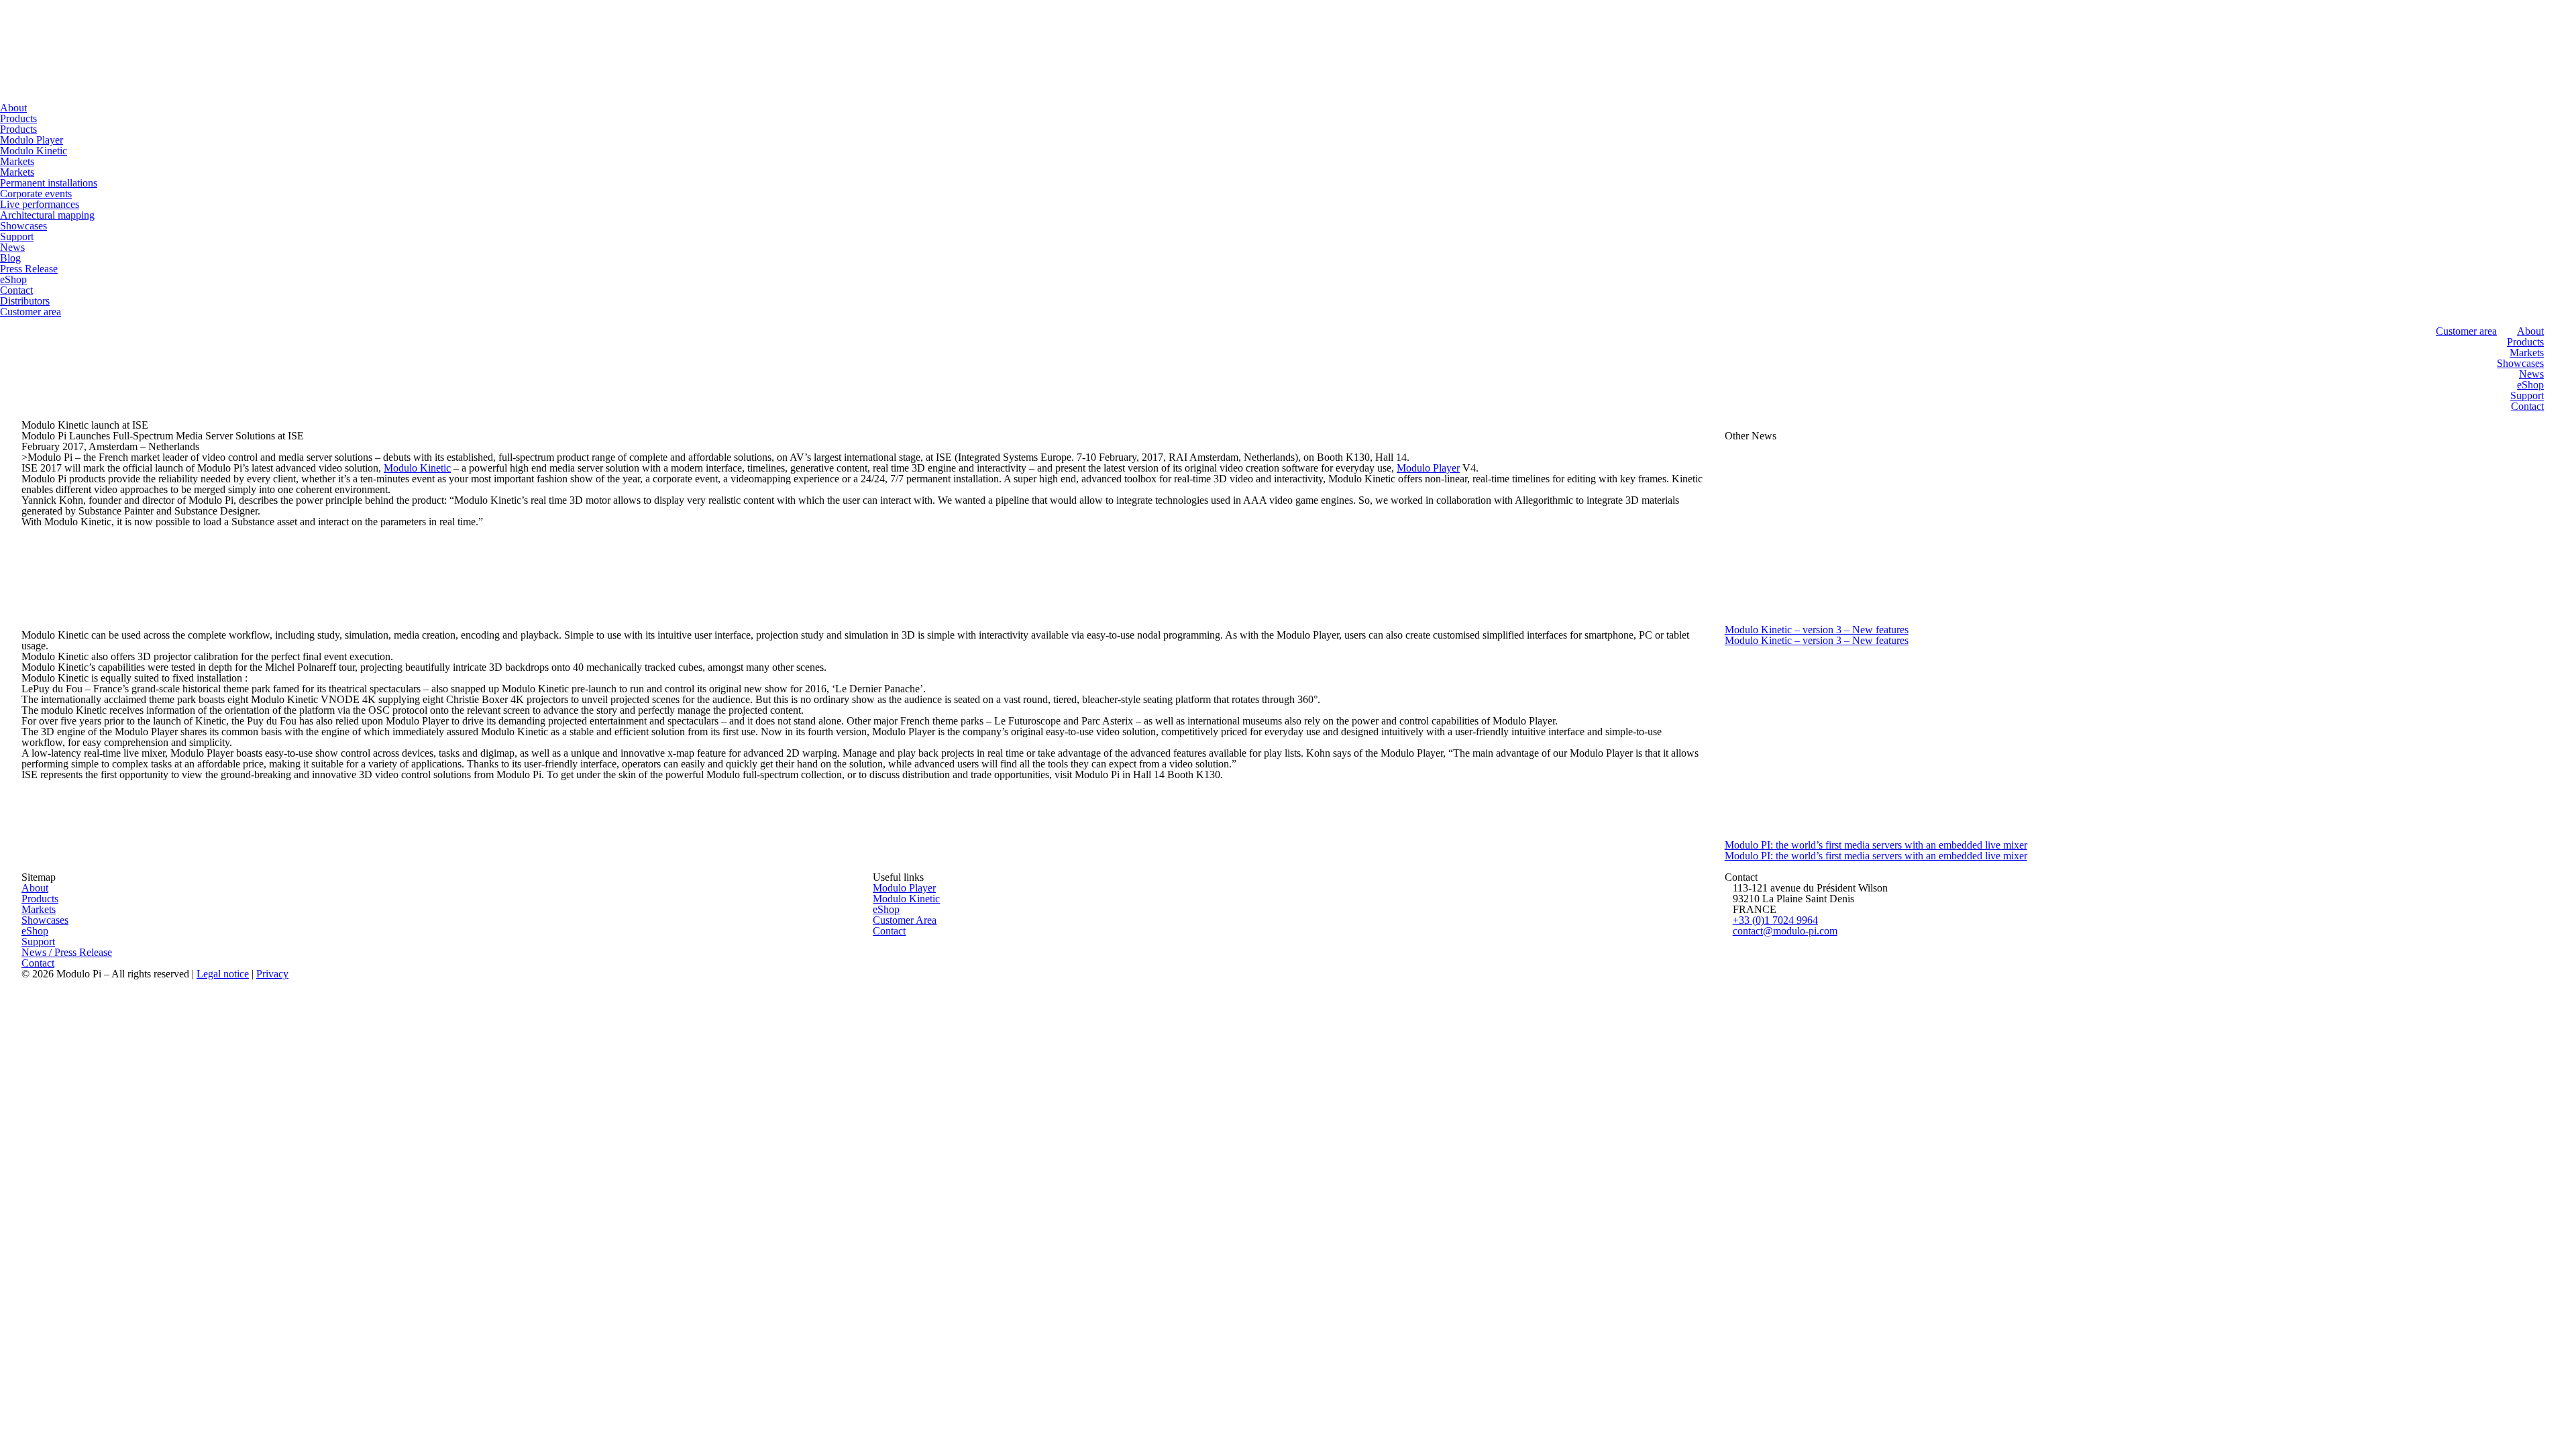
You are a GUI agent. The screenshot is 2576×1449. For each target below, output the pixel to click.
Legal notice (223, 974)
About (13, 108)
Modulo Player (32, 140)
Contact (16, 290)
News (12, 247)
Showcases (23, 226)
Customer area (31, 312)
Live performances (40, 204)
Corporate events (36, 194)
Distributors (25, 301)
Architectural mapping (47, 215)
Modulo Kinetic (34, 151)
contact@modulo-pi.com (1785, 931)
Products (18, 118)
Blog (10, 258)
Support (17, 236)
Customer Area (905, 920)
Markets (17, 161)
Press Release (29, 269)
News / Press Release (67, 952)
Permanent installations (49, 183)
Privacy (272, 974)
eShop (13, 279)
